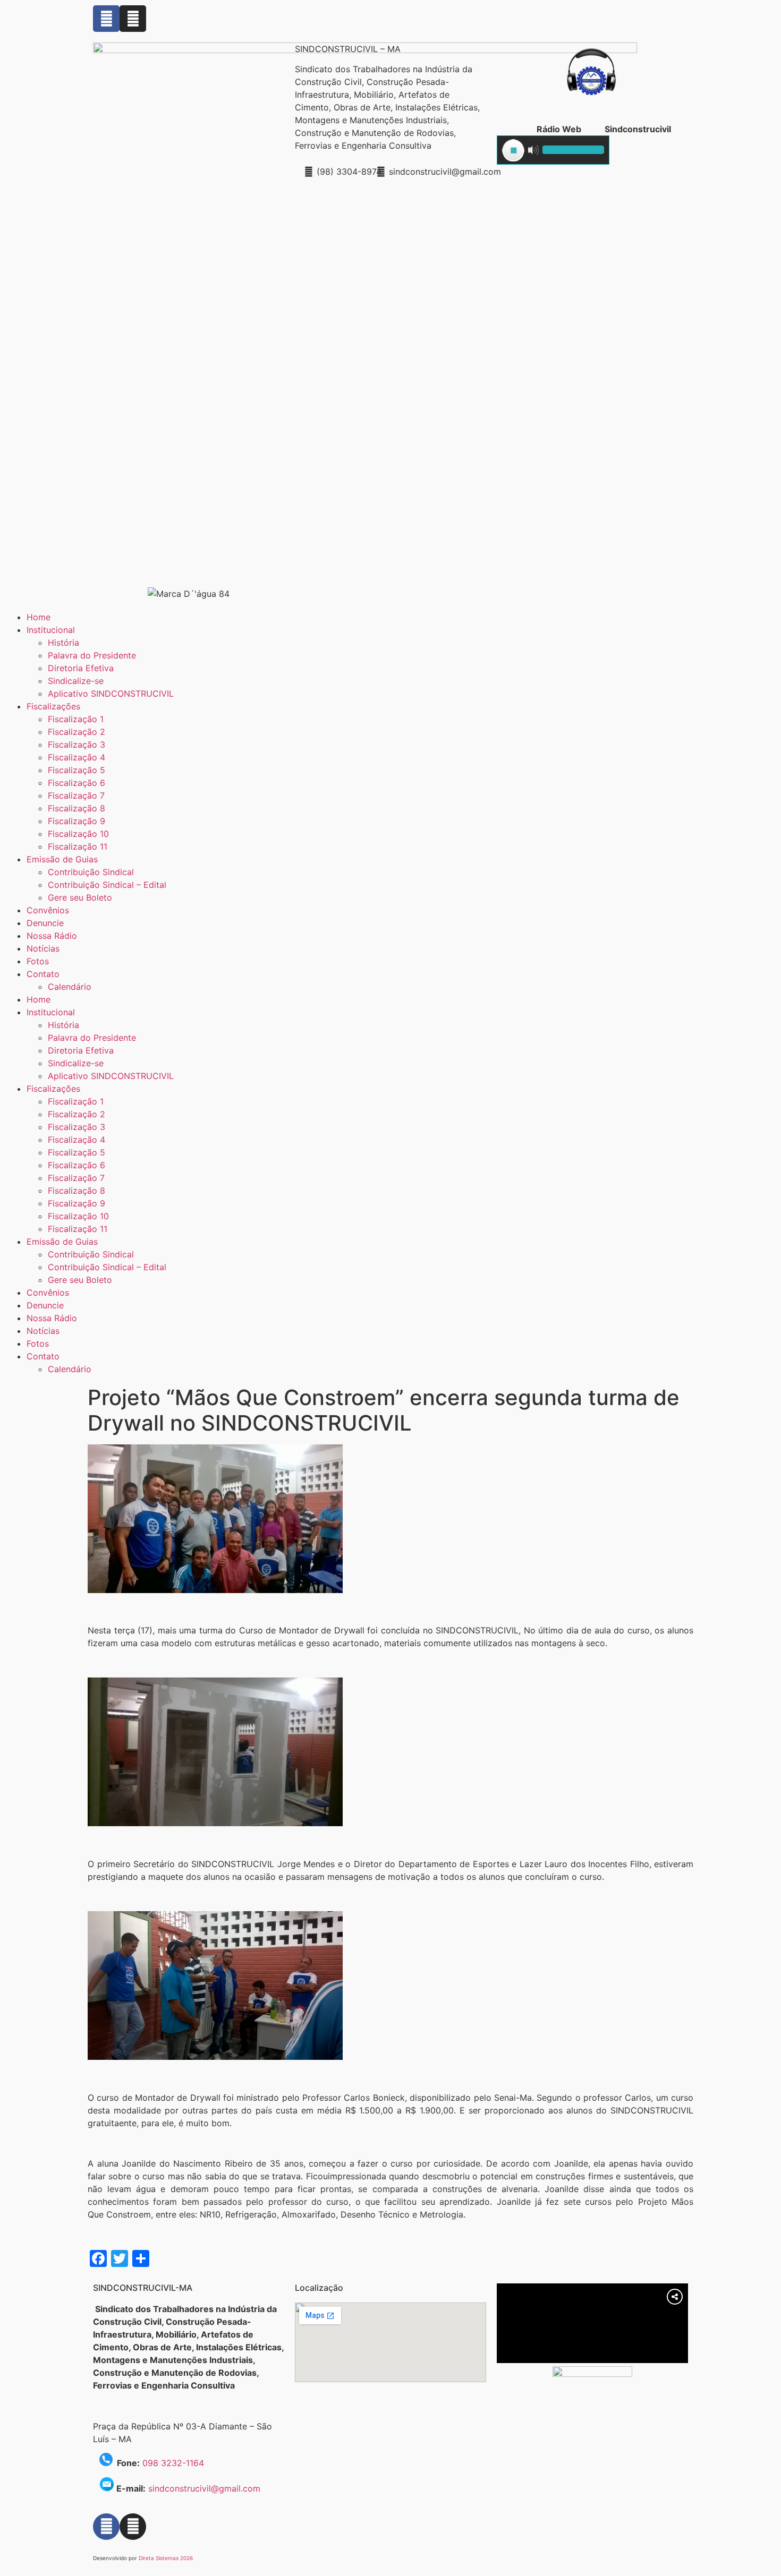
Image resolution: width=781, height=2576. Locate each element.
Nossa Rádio (52, 936)
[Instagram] (133, 19)
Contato (43, 974)
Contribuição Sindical (91, 872)
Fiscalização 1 (76, 719)
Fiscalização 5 (77, 770)
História (63, 643)
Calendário (70, 987)
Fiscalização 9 (77, 821)
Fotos (38, 961)
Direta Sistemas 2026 (166, 2558)
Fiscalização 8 (77, 808)
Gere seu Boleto (80, 897)
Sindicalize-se (76, 681)
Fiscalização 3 (77, 744)
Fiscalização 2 (77, 732)
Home (39, 617)
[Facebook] (106, 19)
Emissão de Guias (62, 859)
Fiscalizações (53, 706)
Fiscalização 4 (77, 757)
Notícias (43, 948)
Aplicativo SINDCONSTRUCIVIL (111, 694)
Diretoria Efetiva (81, 668)
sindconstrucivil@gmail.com (204, 2488)
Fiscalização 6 (77, 783)
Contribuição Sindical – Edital (107, 885)
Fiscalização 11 (78, 846)
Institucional (51, 630)
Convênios (48, 910)
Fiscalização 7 (76, 795)
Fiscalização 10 (78, 834)
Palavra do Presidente (92, 655)
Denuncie (45, 923)
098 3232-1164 (173, 2463)
